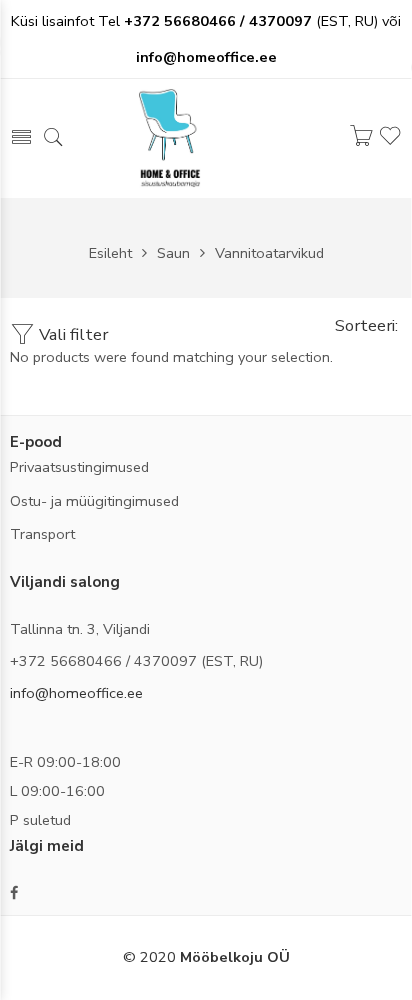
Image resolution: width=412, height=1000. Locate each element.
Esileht (110, 253)
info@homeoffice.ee (76, 693)
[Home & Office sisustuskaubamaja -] (169, 136)
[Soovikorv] (390, 143)
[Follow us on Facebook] (14, 893)
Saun (173, 253)
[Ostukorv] (361, 141)
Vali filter (71, 334)
